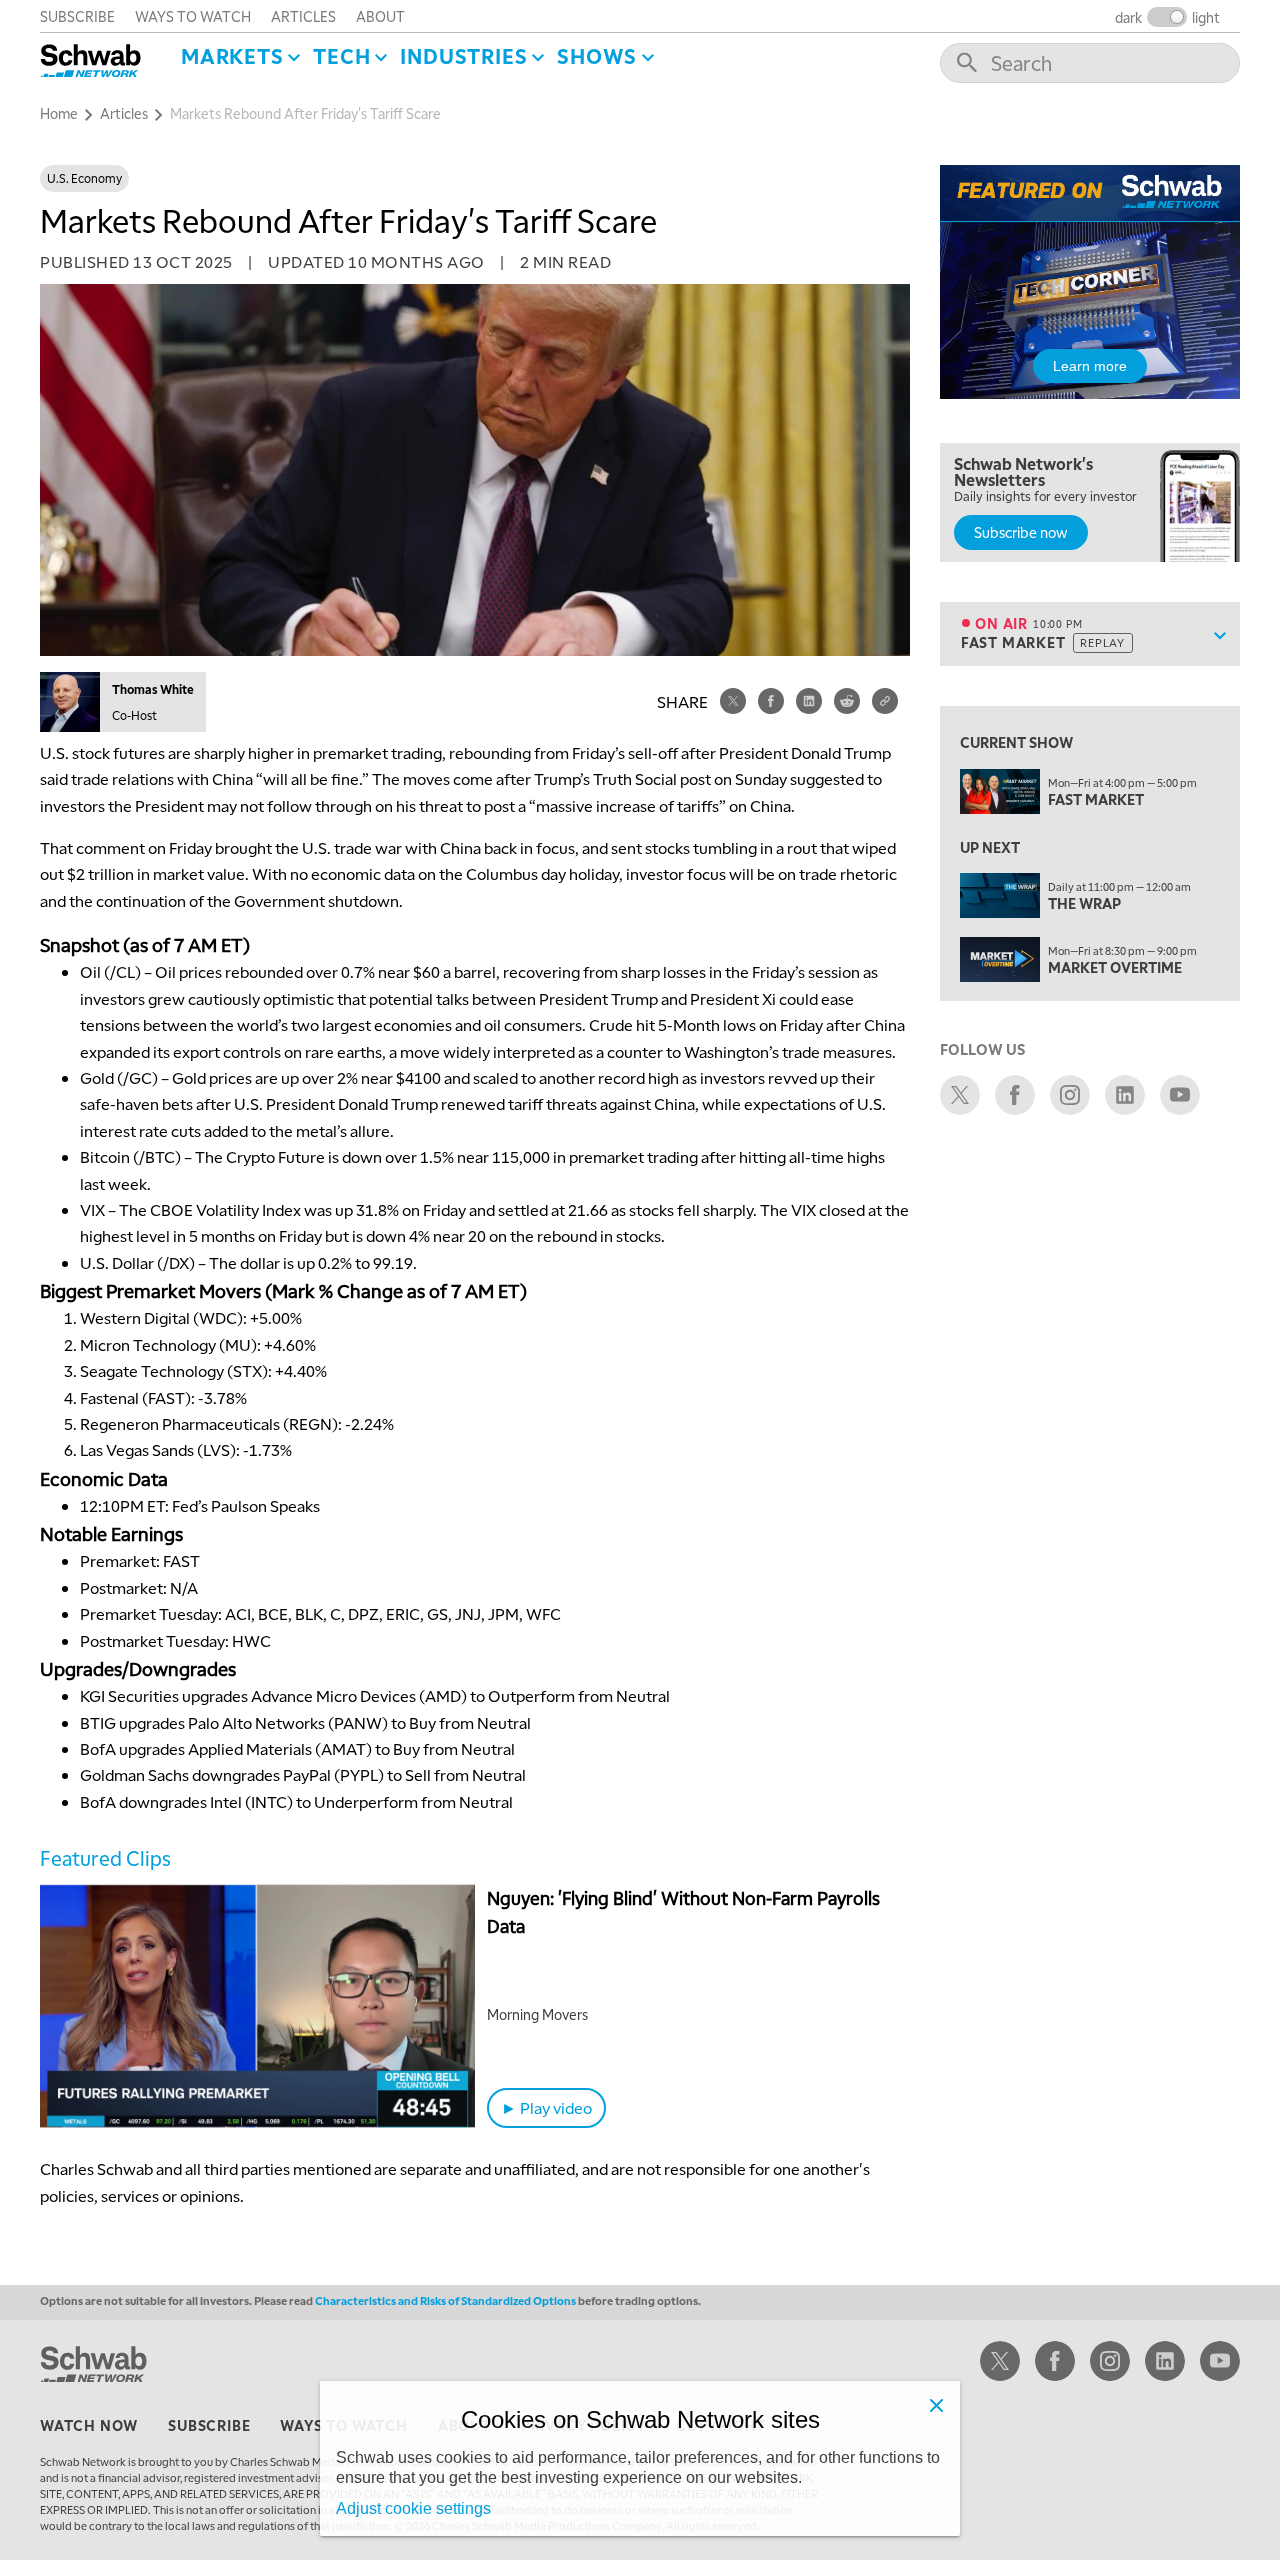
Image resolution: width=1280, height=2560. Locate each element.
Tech (341, 56)
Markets (232, 56)
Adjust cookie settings (413, 2508)
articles (303, 16)
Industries (463, 56)
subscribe (77, 16)
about (380, 16)
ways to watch (193, 16)
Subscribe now (1021, 532)
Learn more (1090, 366)
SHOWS (597, 56)
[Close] (936, 2405)
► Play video (546, 2107)
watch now (89, 2425)
